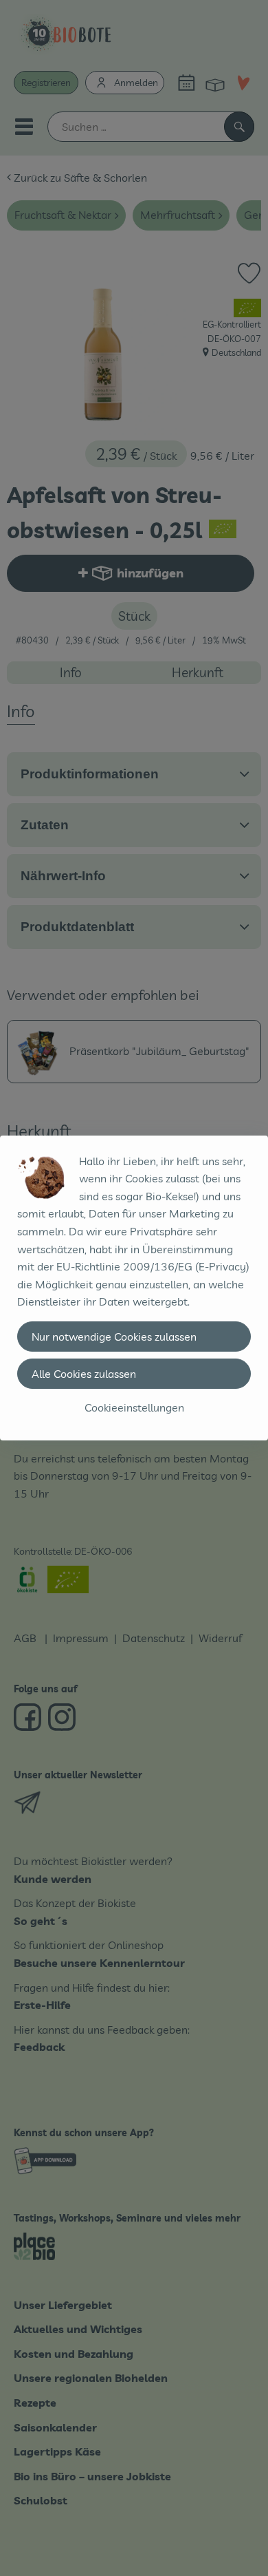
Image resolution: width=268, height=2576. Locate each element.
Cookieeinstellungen (134, 1407)
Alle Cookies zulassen (84, 1374)
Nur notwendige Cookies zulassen (114, 1337)
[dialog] (134, 1288)
